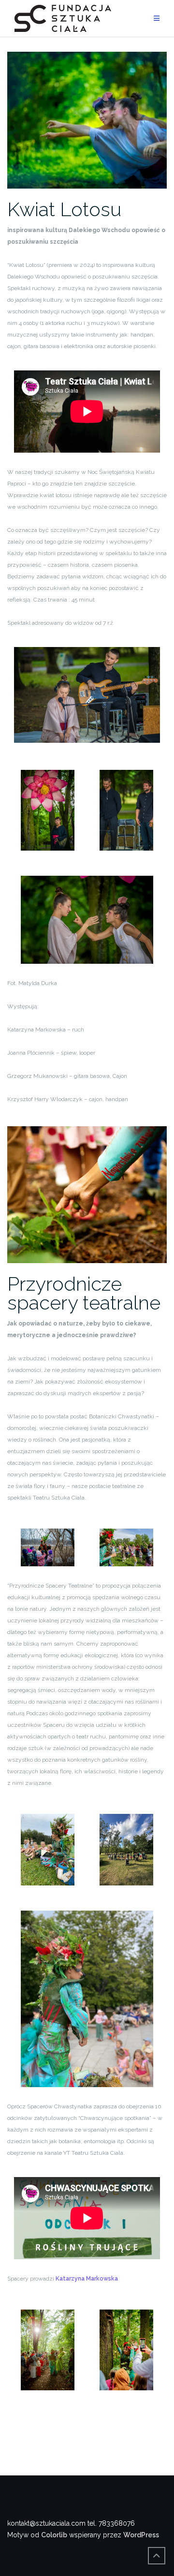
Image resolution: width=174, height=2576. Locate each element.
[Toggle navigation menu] (157, 19)
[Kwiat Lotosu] (87, 119)
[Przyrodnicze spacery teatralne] (87, 1194)
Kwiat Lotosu (64, 209)
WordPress (141, 2535)
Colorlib (54, 2535)
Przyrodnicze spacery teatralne (84, 1293)
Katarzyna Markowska (87, 2279)
